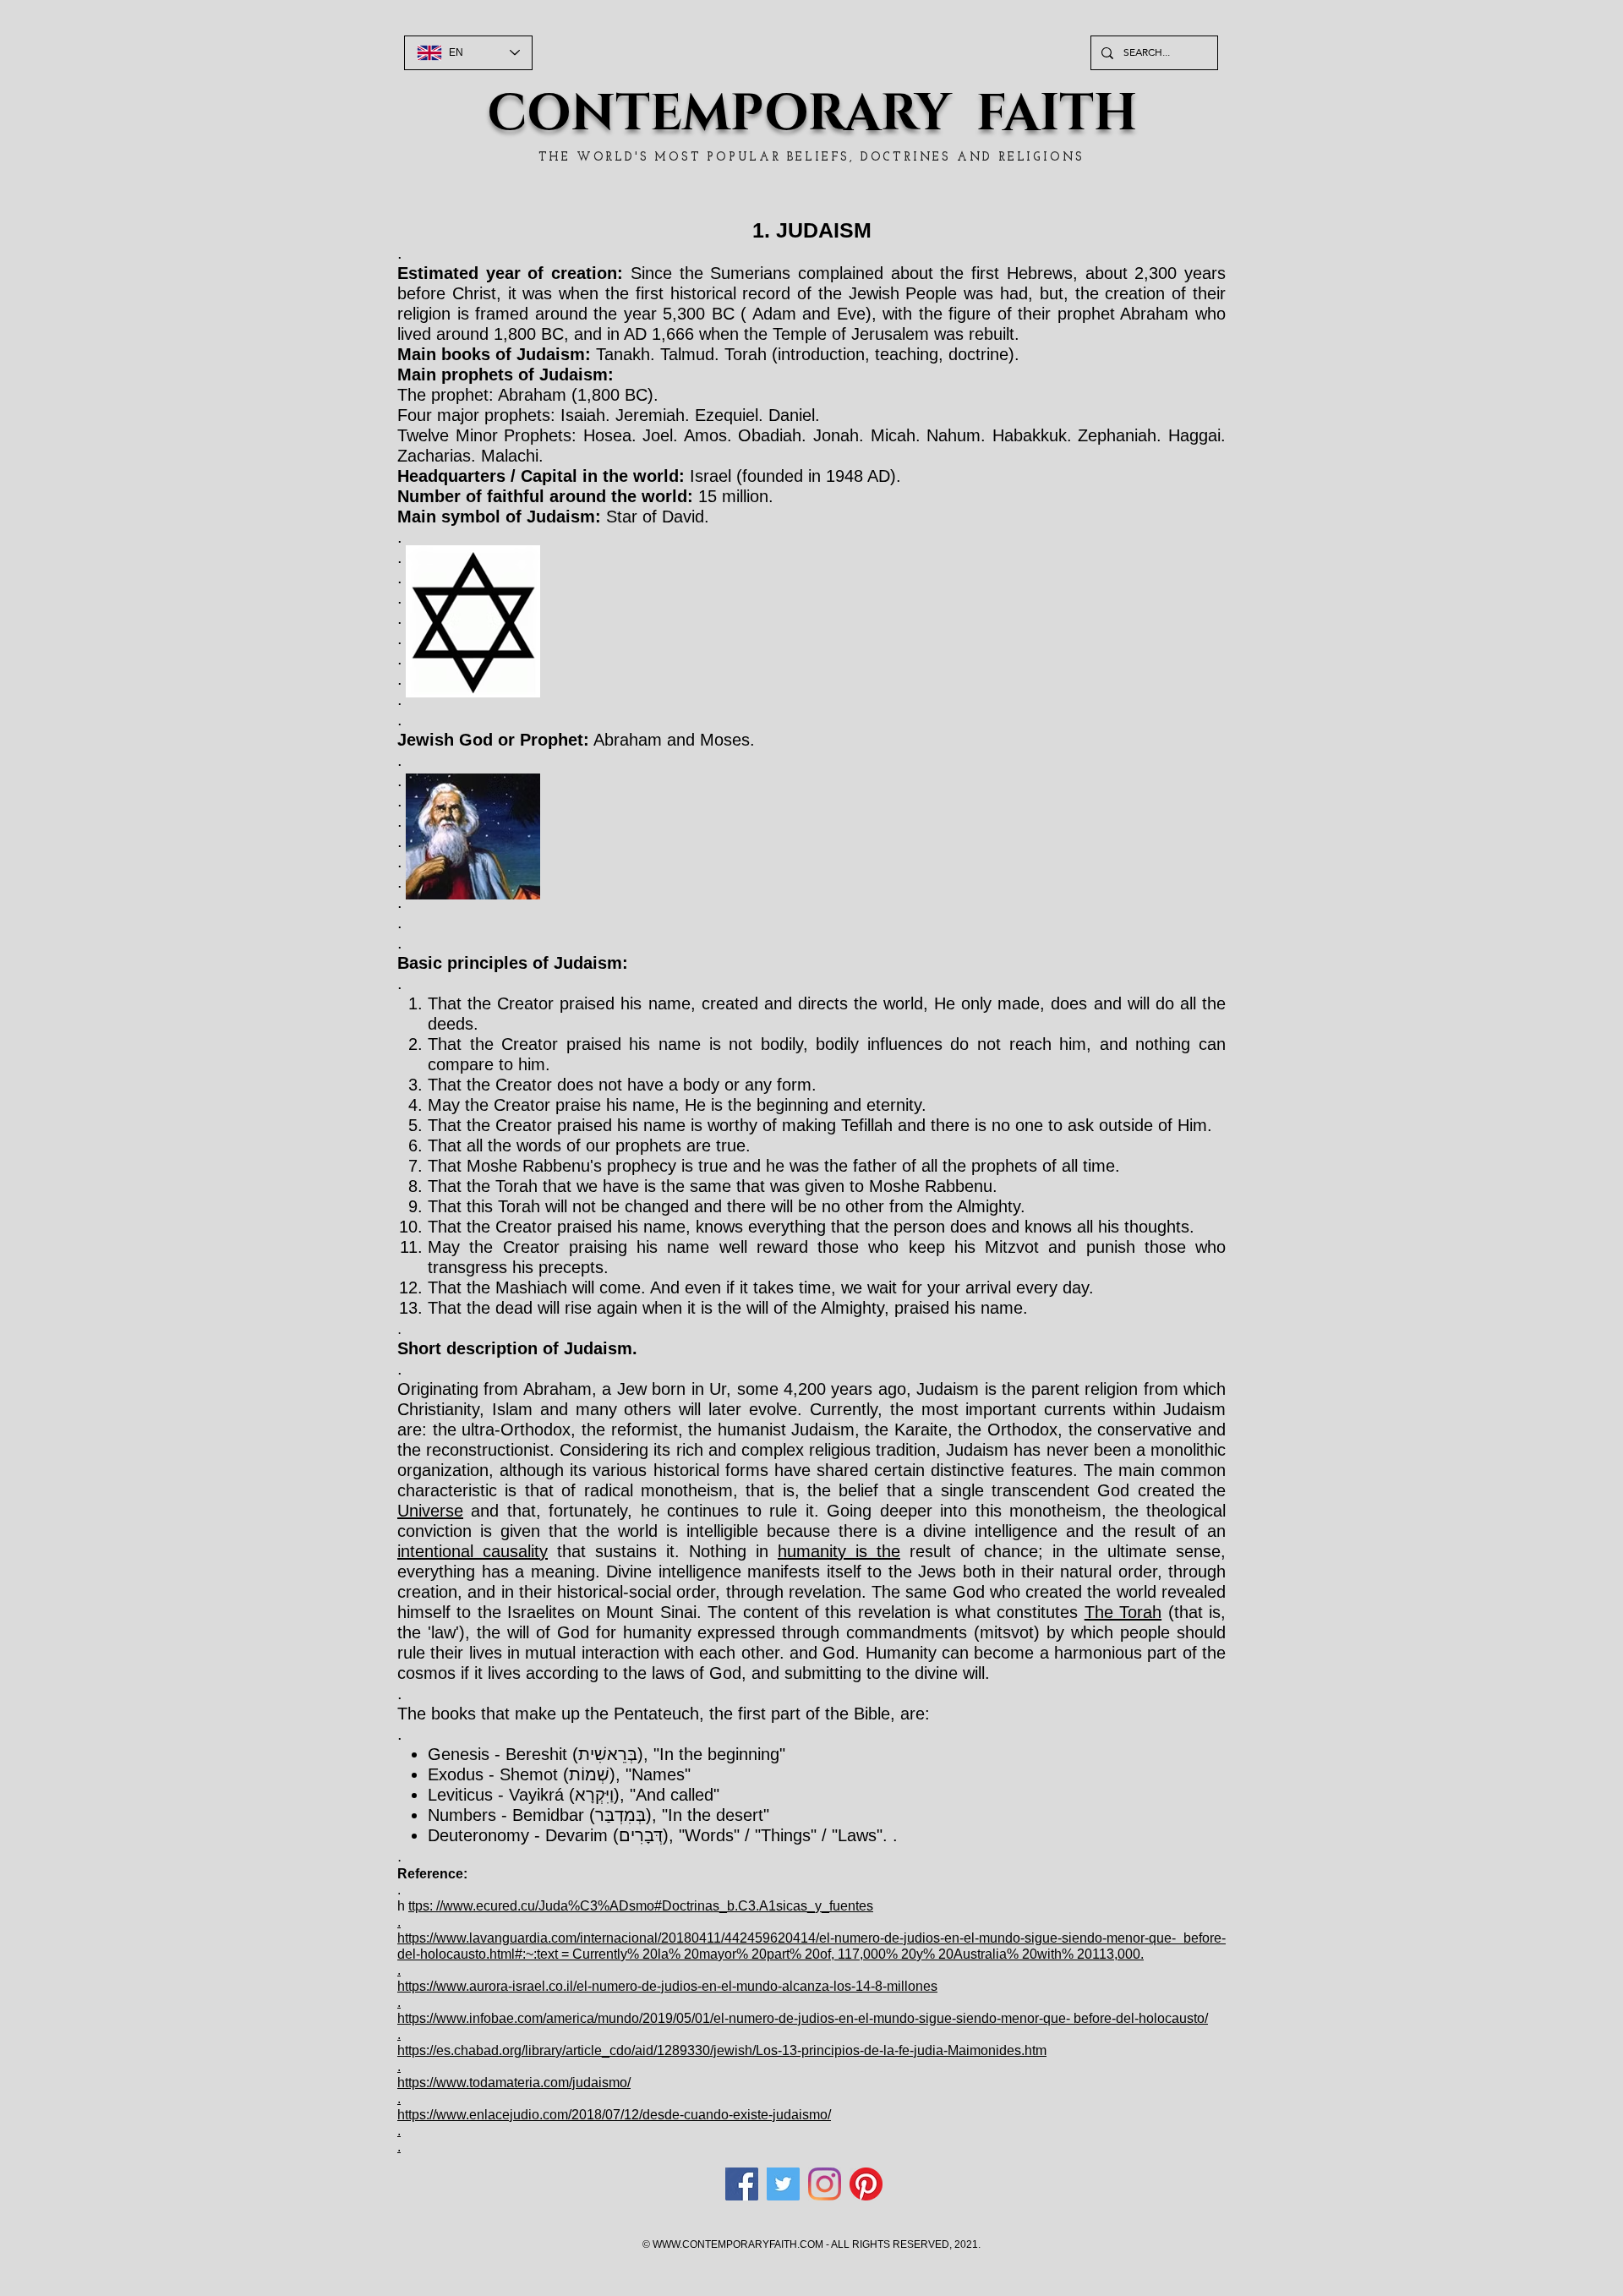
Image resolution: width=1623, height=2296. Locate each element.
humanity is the (839, 1551)
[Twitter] (783, 2184)
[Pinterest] (866, 2184)
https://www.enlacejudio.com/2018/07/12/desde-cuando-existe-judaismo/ (614, 2115)
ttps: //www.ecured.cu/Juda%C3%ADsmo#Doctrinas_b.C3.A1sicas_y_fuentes (641, 1906)
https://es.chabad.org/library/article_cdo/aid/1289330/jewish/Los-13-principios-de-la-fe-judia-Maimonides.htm (722, 2050)
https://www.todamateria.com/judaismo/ (514, 2083)
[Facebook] (742, 2184)
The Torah (1123, 1612)
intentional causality (473, 1551)
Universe (430, 1511)
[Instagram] (825, 2184)
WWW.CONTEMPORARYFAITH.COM (738, 2244)
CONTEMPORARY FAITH (812, 114)
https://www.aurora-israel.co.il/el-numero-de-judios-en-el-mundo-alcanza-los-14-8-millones (667, 1986)
